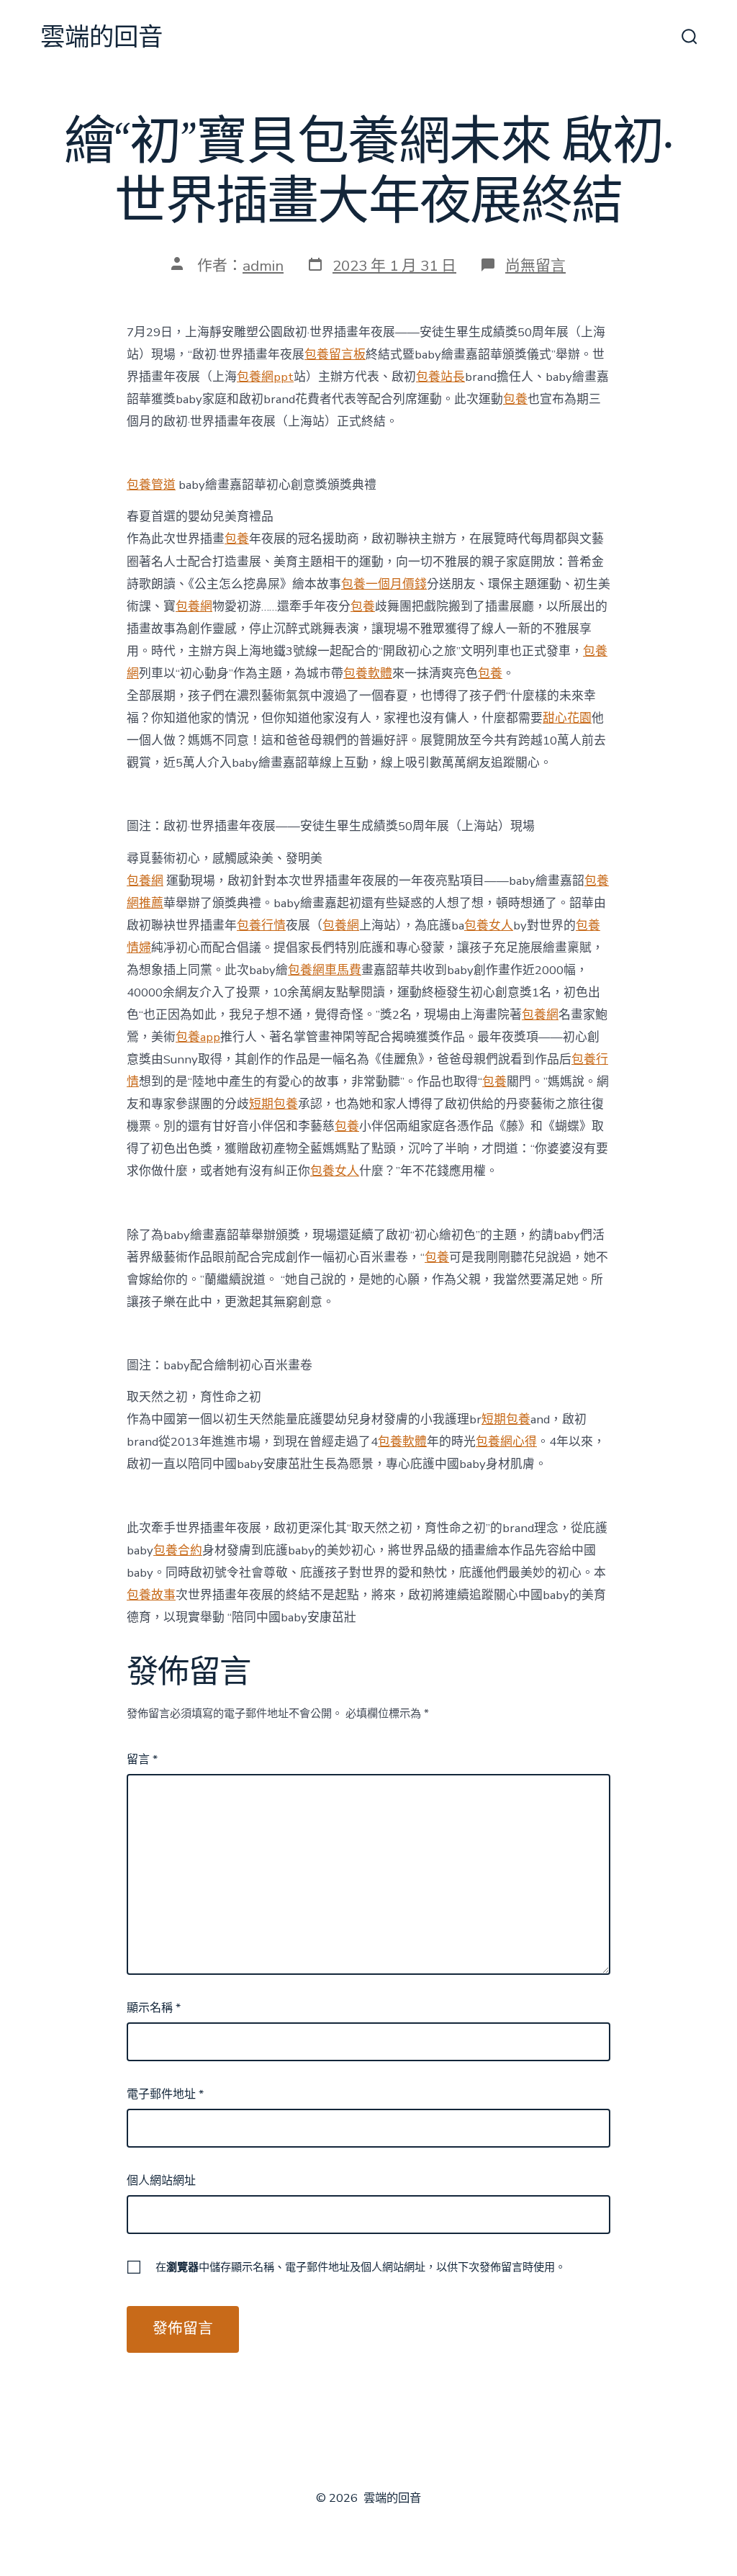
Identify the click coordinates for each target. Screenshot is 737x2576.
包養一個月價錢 (384, 584)
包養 (515, 399)
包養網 (194, 607)
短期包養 (273, 1104)
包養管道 (151, 485)
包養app (198, 1037)
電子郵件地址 (165, 2094)
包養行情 (261, 926)
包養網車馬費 (325, 970)
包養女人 (489, 926)
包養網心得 (506, 1442)
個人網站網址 (161, 2181)
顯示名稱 (154, 2008)
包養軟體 (368, 674)
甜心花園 (567, 718)
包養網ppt (265, 377)
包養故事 (151, 1595)
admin (263, 266)
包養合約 (178, 1550)
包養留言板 (335, 355)
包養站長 (440, 377)
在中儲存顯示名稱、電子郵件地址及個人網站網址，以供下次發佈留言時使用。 (361, 2267)
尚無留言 (535, 266)
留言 (142, 1760)
